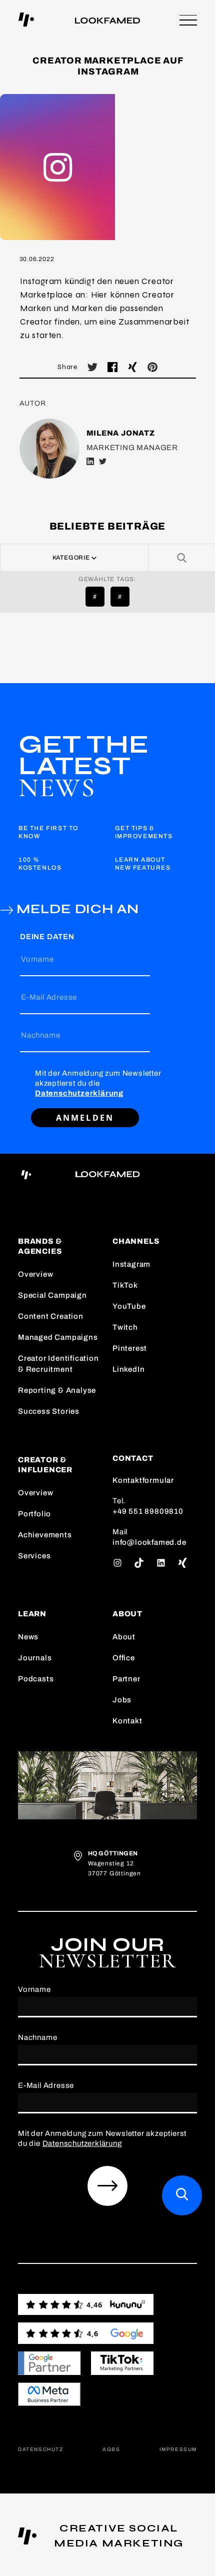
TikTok (125, 1285)
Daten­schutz (41, 2449)
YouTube (129, 1306)
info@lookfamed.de (149, 1542)
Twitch (125, 1327)
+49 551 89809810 (148, 1511)
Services (34, 1556)
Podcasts (36, 1679)
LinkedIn (128, 1369)
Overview (35, 1274)
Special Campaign (52, 1295)
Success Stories (49, 1411)
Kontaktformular (143, 1480)
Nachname (40, 1035)
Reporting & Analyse (57, 1390)
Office (124, 1658)
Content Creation (51, 1316)
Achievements (45, 1535)
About (124, 1637)
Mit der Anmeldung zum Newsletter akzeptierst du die (98, 1083)
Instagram (131, 1264)
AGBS (111, 2449)
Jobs (122, 1700)
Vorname (37, 959)
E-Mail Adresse (49, 997)
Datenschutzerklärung (79, 1093)
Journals (35, 1658)
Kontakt (127, 1721)
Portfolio (34, 1514)
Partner (126, 1679)
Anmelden (85, 1118)
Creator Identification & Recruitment (58, 1364)
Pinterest (130, 1348)
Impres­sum (178, 2449)
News (28, 1637)
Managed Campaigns (58, 1337)
